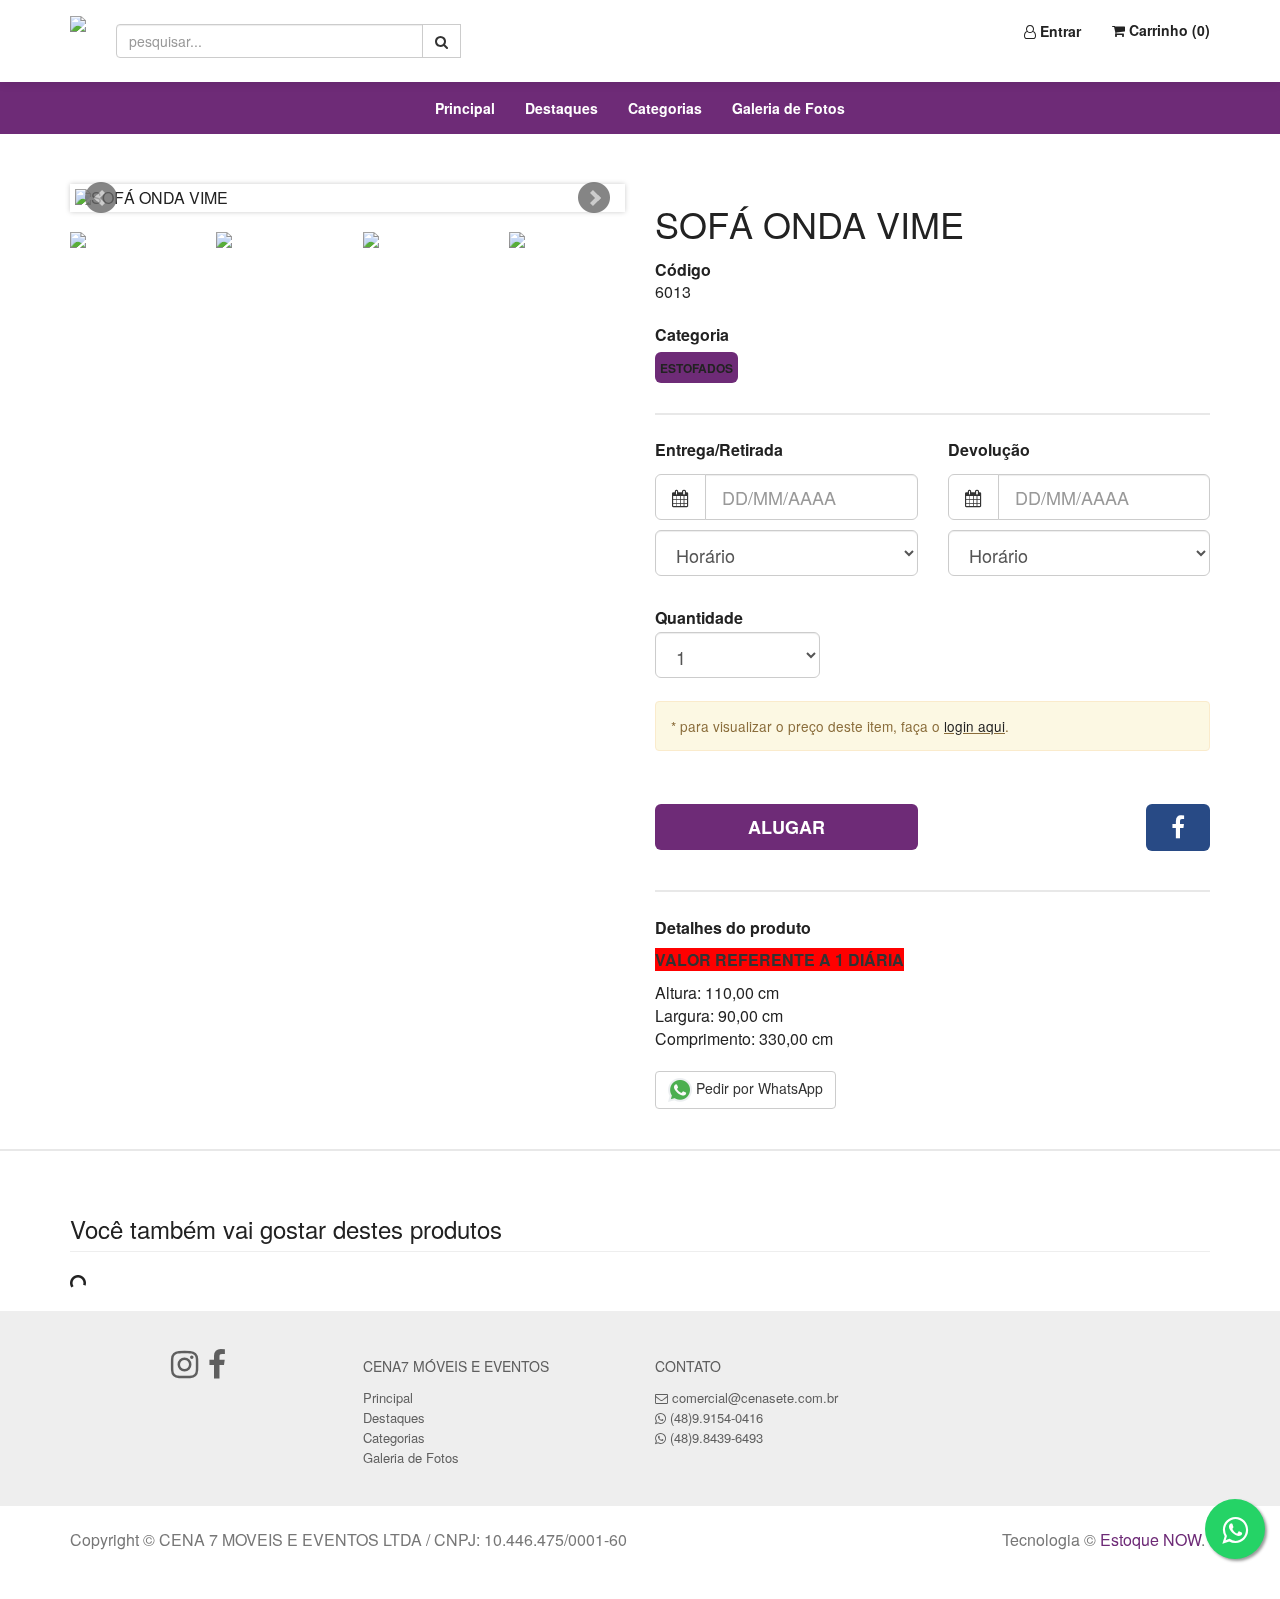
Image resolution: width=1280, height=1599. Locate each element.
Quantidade (699, 618)
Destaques (561, 108)
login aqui (974, 726)
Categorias (665, 108)
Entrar (1058, 31)
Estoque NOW (1150, 1539)
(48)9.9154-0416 (716, 1417)
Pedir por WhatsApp (757, 1088)
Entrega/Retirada (719, 450)
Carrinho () (1167, 30)
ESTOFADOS (696, 368)
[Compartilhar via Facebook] (1178, 827)
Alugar (786, 827)
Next (594, 198)
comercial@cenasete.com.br (755, 1397)
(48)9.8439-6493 (716, 1437)
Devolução (989, 450)
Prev (101, 198)
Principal (465, 108)
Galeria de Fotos (788, 108)
